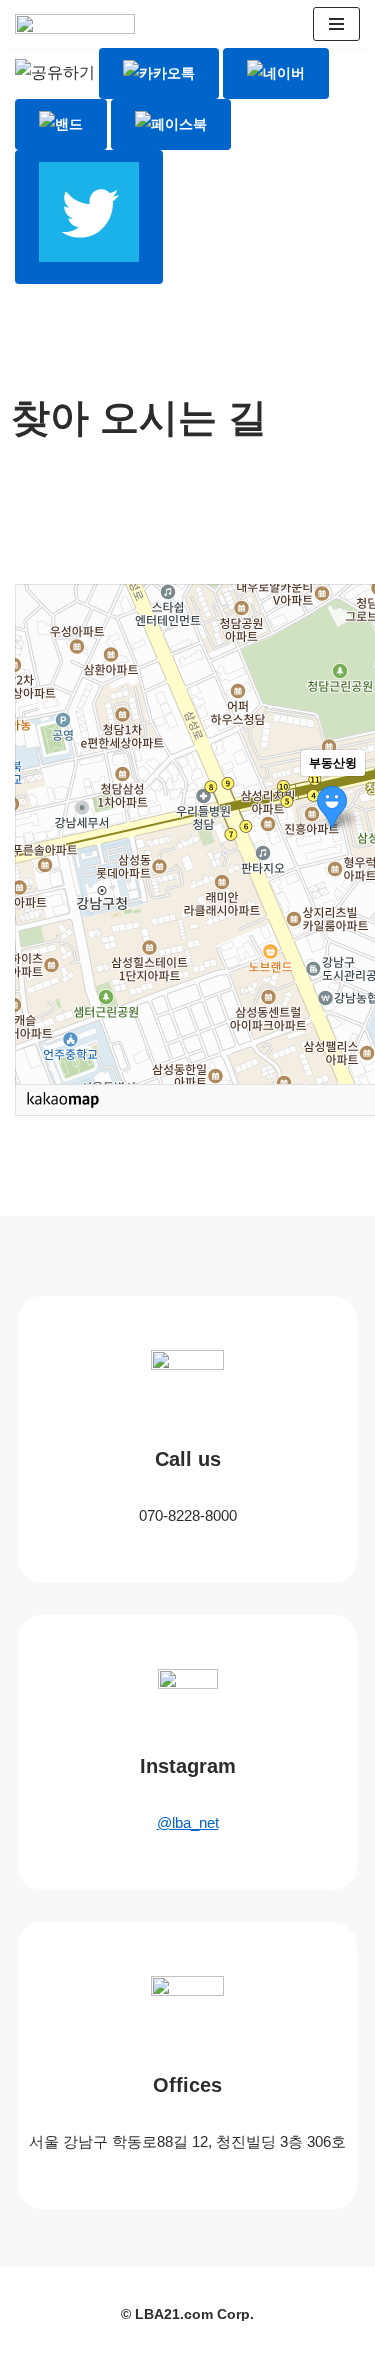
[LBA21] (80, 29)
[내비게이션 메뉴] (336, 24)
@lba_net (188, 1822)
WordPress (257, 2342)
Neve (98, 2342)
